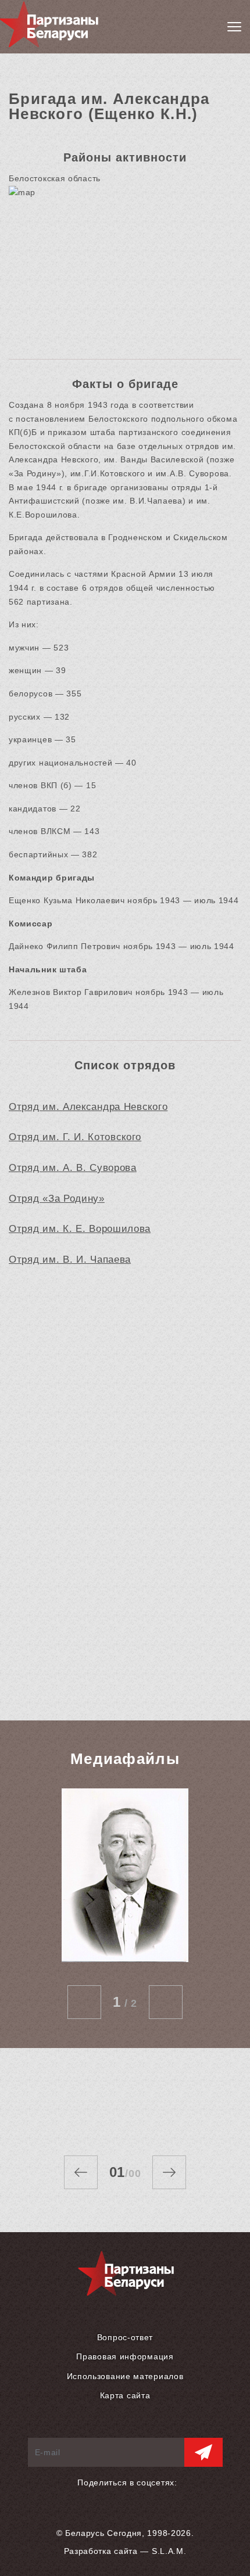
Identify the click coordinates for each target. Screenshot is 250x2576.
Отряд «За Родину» (57, 1199)
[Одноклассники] (102, 2496)
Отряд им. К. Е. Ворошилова (80, 1229)
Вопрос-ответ (125, 2337)
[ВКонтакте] (122, 2496)
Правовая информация (125, 2356)
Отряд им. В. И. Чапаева (70, 1260)
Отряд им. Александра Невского (88, 1107)
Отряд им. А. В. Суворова (73, 1168)
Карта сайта (125, 2395)
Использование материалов (125, 2376)
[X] (142, 2496)
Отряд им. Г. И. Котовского (75, 1137)
